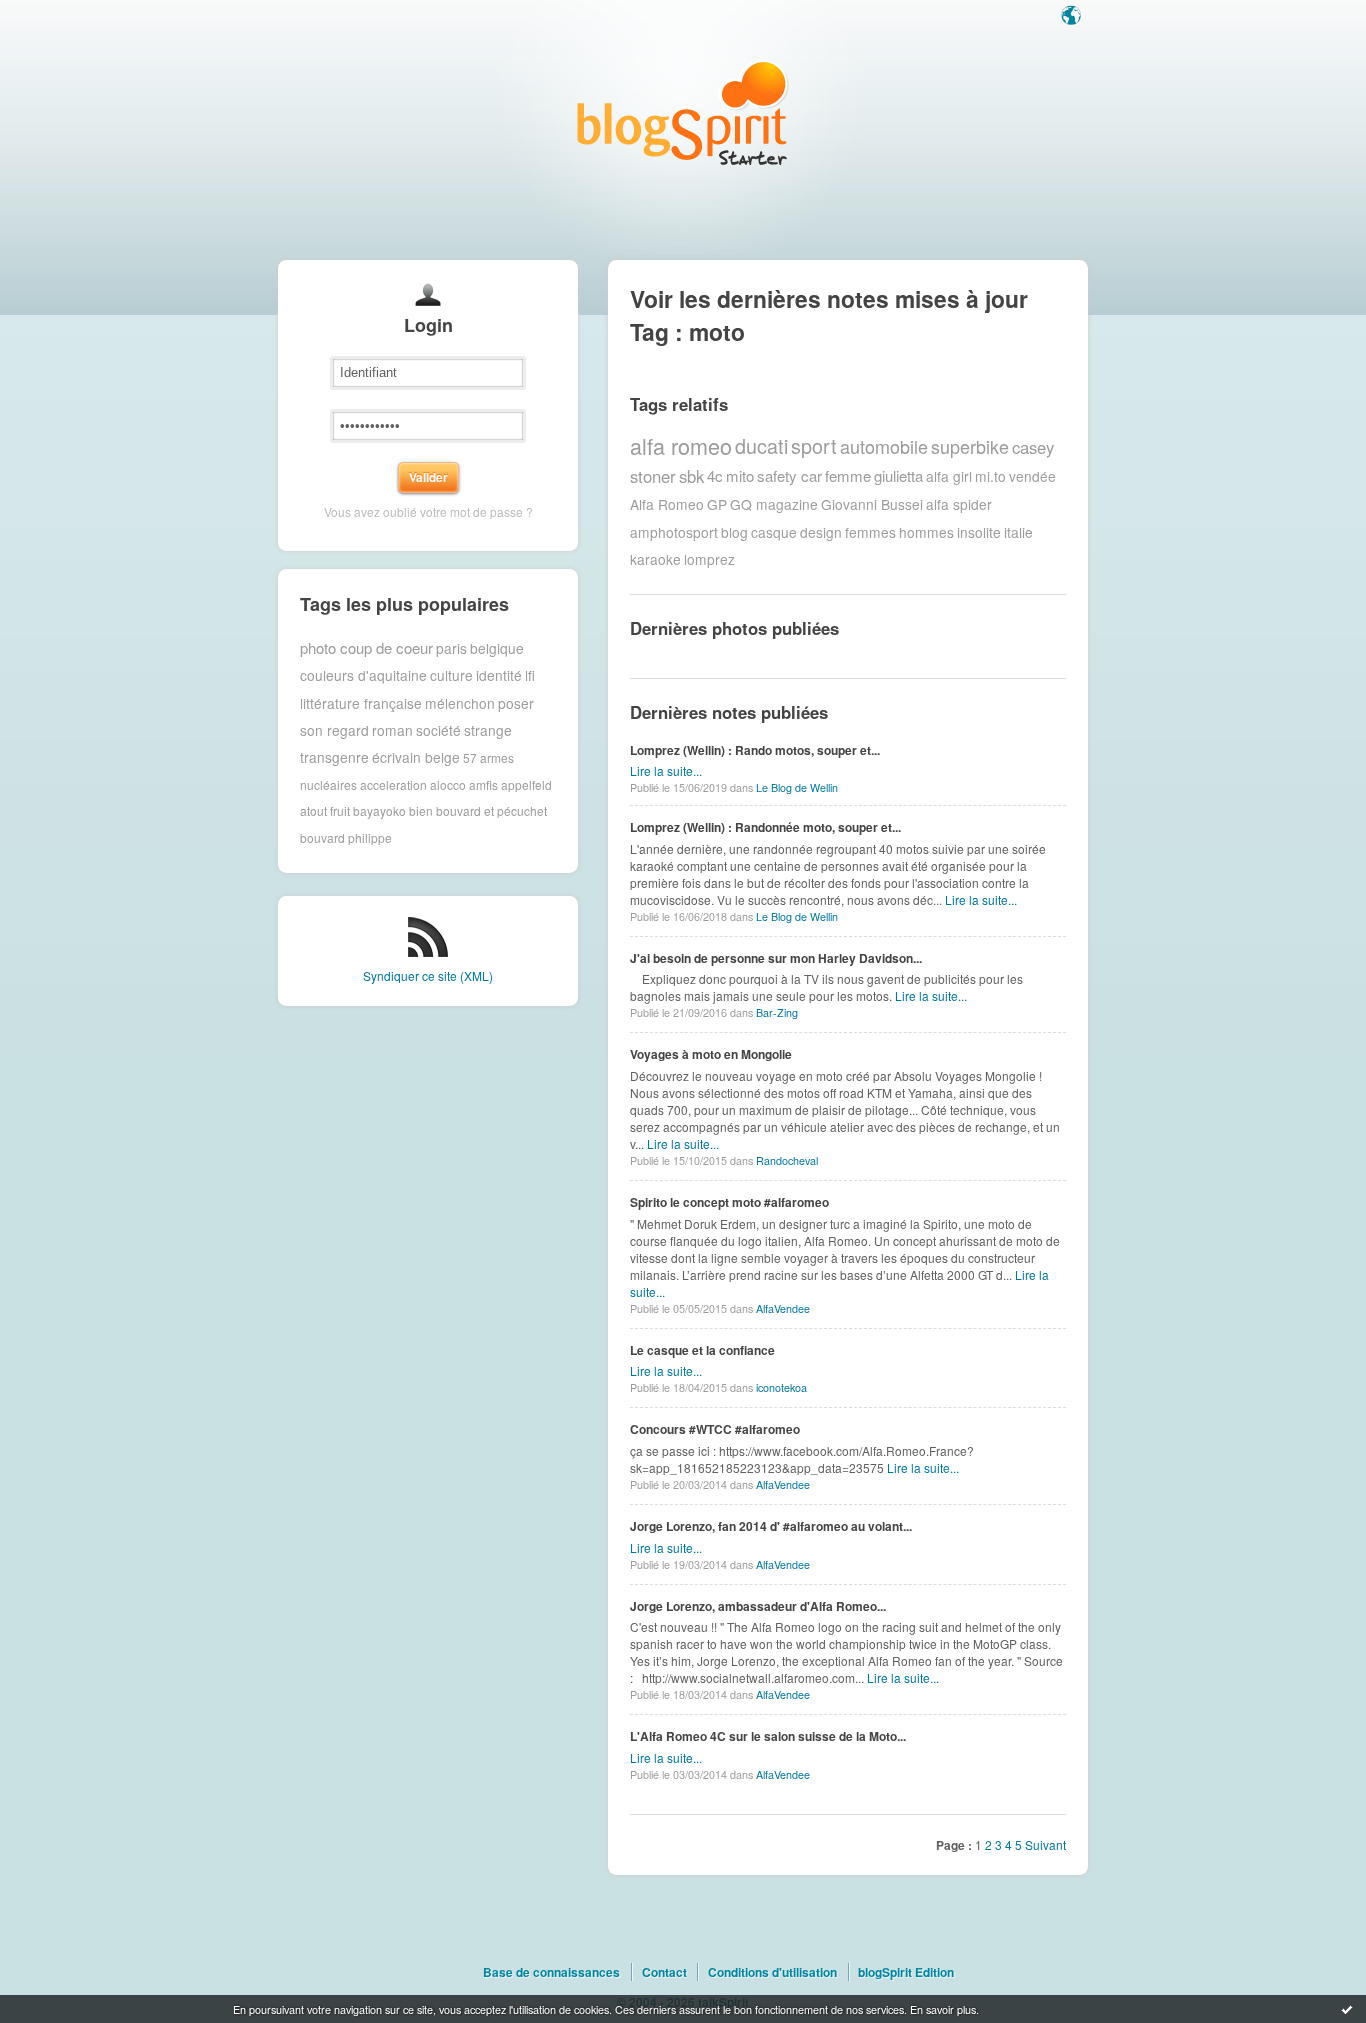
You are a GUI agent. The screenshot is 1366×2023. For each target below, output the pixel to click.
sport (814, 445)
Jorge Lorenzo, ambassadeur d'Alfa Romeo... (758, 1606)
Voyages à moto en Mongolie (711, 1054)
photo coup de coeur (366, 647)
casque (774, 532)
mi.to (990, 476)
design (821, 532)
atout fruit (325, 810)
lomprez (709, 559)
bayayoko (379, 810)
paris (451, 648)
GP (717, 504)
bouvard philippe (346, 837)
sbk (691, 476)
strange (488, 730)
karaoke (655, 559)
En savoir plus (943, 2009)
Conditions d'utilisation (772, 1972)
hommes (926, 532)
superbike (970, 446)
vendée (1032, 476)
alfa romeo (681, 445)
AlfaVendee (783, 1308)
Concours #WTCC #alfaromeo (715, 1429)
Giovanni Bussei (872, 504)
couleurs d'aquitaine (363, 675)
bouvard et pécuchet (491, 810)
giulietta (898, 475)
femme (848, 475)
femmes (870, 532)
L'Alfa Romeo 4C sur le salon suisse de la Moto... (768, 1736)
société (438, 730)
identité (499, 675)
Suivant (1045, 1844)
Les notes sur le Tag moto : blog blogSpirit (683, 112)
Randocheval (787, 1160)
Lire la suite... (666, 770)
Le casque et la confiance (702, 1350)
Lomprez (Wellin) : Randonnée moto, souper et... (765, 827)
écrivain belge (416, 757)
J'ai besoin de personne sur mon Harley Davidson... (776, 958)
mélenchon (460, 703)
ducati (761, 445)
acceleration (393, 784)
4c (715, 475)
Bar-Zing (777, 1012)
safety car (789, 475)
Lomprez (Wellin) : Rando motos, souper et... (755, 750)
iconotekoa (781, 1387)
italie (1018, 532)
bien (421, 810)
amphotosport (674, 532)
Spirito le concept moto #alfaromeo (729, 1202)
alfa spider (959, 504)
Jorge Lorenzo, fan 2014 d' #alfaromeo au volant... (771, 1526)
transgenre (334, 757)
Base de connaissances (551, 1972)
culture (451, 675)
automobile (884, 446)
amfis (483, 784)
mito (740, 475)
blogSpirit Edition (906, 1972)
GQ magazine (774, 504)
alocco (448, 784)
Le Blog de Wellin (797, 787)
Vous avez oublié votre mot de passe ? (428, 511)
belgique (497, 648)
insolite (979, 532)
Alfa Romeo (667, 504)
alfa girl (949, 476)
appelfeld (526, 784)
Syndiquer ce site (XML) (428, 975)
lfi (530, 675)
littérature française (361, 703)
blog (734, 532)
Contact (664, 1972)
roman (392, 730)
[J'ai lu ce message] (1347, 2009)
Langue (1073, 17)
